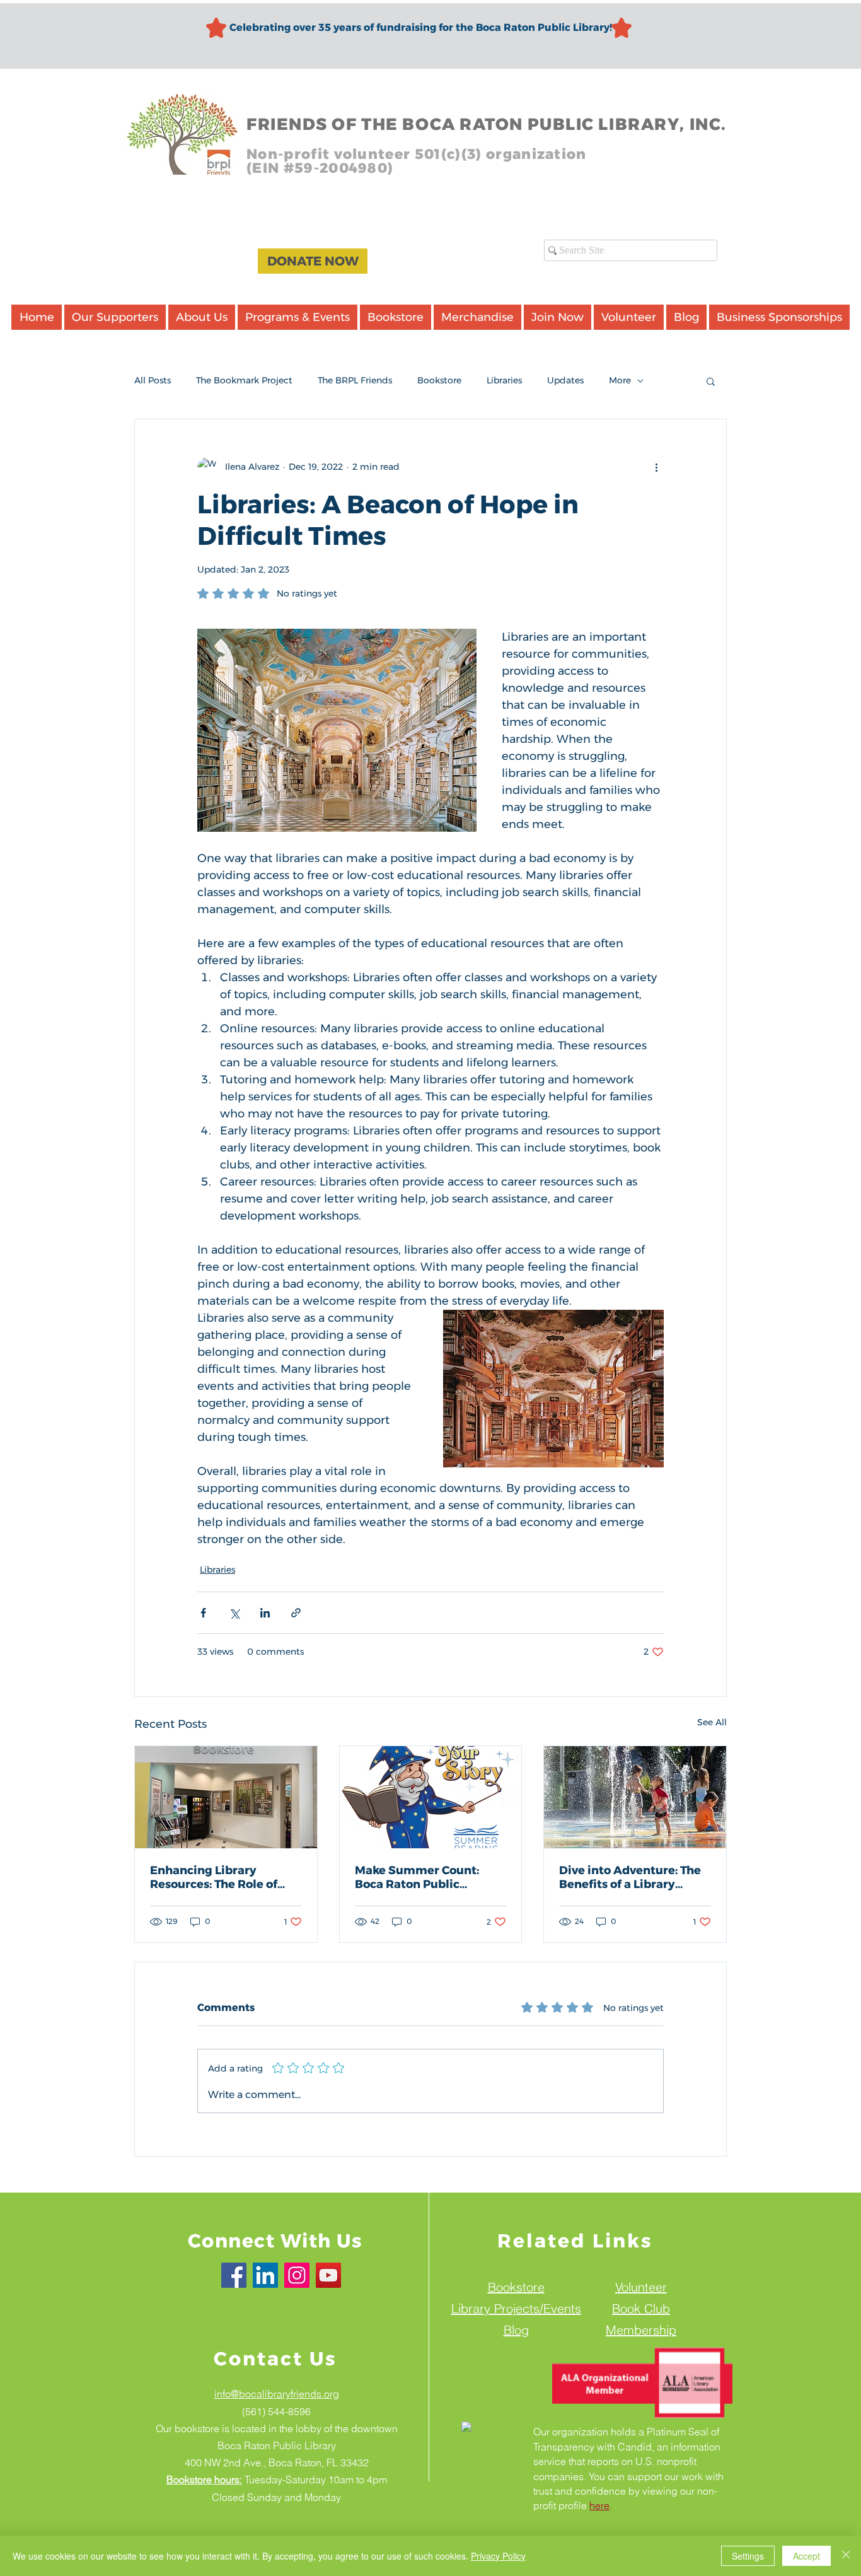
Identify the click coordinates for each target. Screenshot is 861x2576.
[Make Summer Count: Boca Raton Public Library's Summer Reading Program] (431, 1797)
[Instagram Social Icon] (297, 2275)
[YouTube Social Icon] (328, 2275)
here (599, 2505)
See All (712, 1722)
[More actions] (656, 467)
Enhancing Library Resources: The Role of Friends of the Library (214, 1877)
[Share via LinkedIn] (265, 1613)
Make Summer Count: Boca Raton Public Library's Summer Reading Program (417, 1877)
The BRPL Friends (355, 380)
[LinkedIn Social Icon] (265, 2275)
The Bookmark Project (244, 380)
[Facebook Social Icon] (234, 2275)
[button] (711, 381)
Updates (565, 380)
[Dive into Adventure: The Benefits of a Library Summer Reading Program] (635, 1797)
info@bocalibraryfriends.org (277, 2394)
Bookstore (439, 380)
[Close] (846, 2556)
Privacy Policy (498, 2556)
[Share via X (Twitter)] (234, 1613)
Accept (806, 2556)
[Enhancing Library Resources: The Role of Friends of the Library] (226, 1797)
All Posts (153, 380)
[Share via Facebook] (203, 1613)
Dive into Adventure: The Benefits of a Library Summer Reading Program (630, 1877)
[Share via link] (296, 1613)
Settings (748, 2556)
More (620, 380)
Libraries (504, 380)
